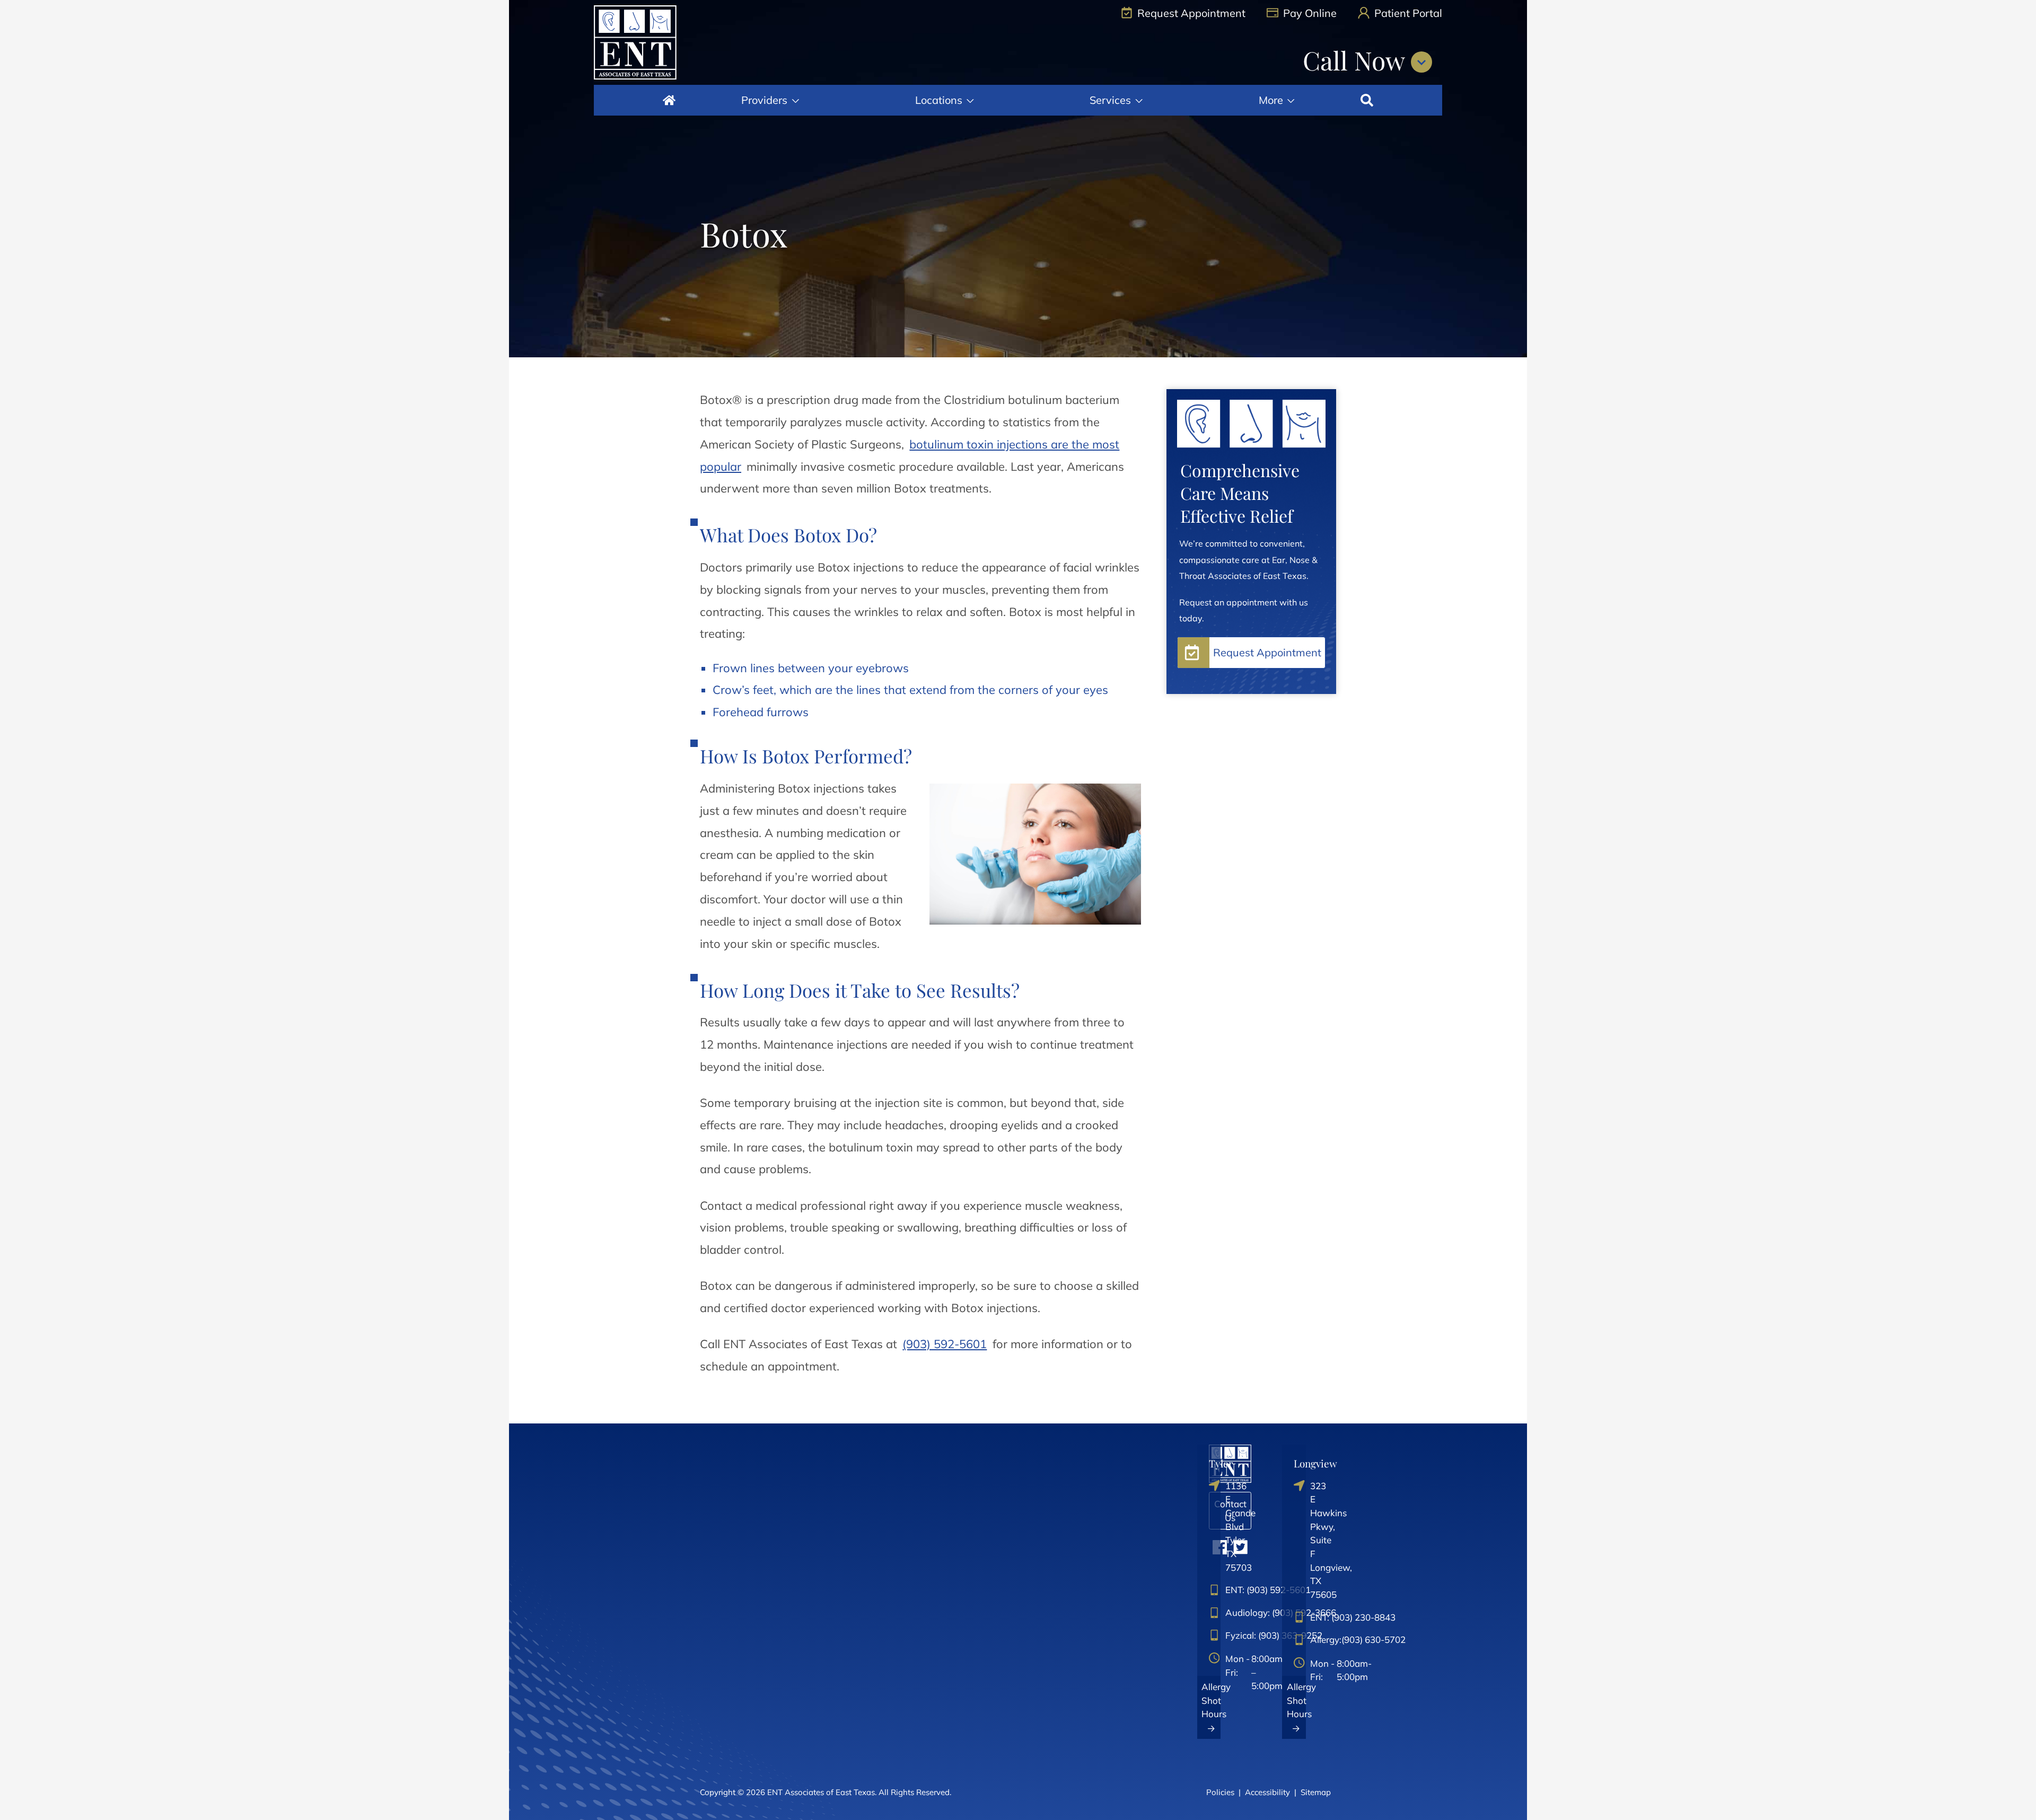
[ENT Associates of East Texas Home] (635, 42)
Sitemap (1316, 1792)
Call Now (1357, 60)
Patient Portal (1407, 13)
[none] (770, 100)
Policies (1220, 1792)
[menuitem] (669, 100)
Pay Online (1309, 13)
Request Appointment (1190, 13)
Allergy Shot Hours (1211, 1700)
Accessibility (1267, 1792)
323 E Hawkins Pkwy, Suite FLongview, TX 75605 (1302, 1540)
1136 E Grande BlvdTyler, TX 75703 (1217, 1527)
